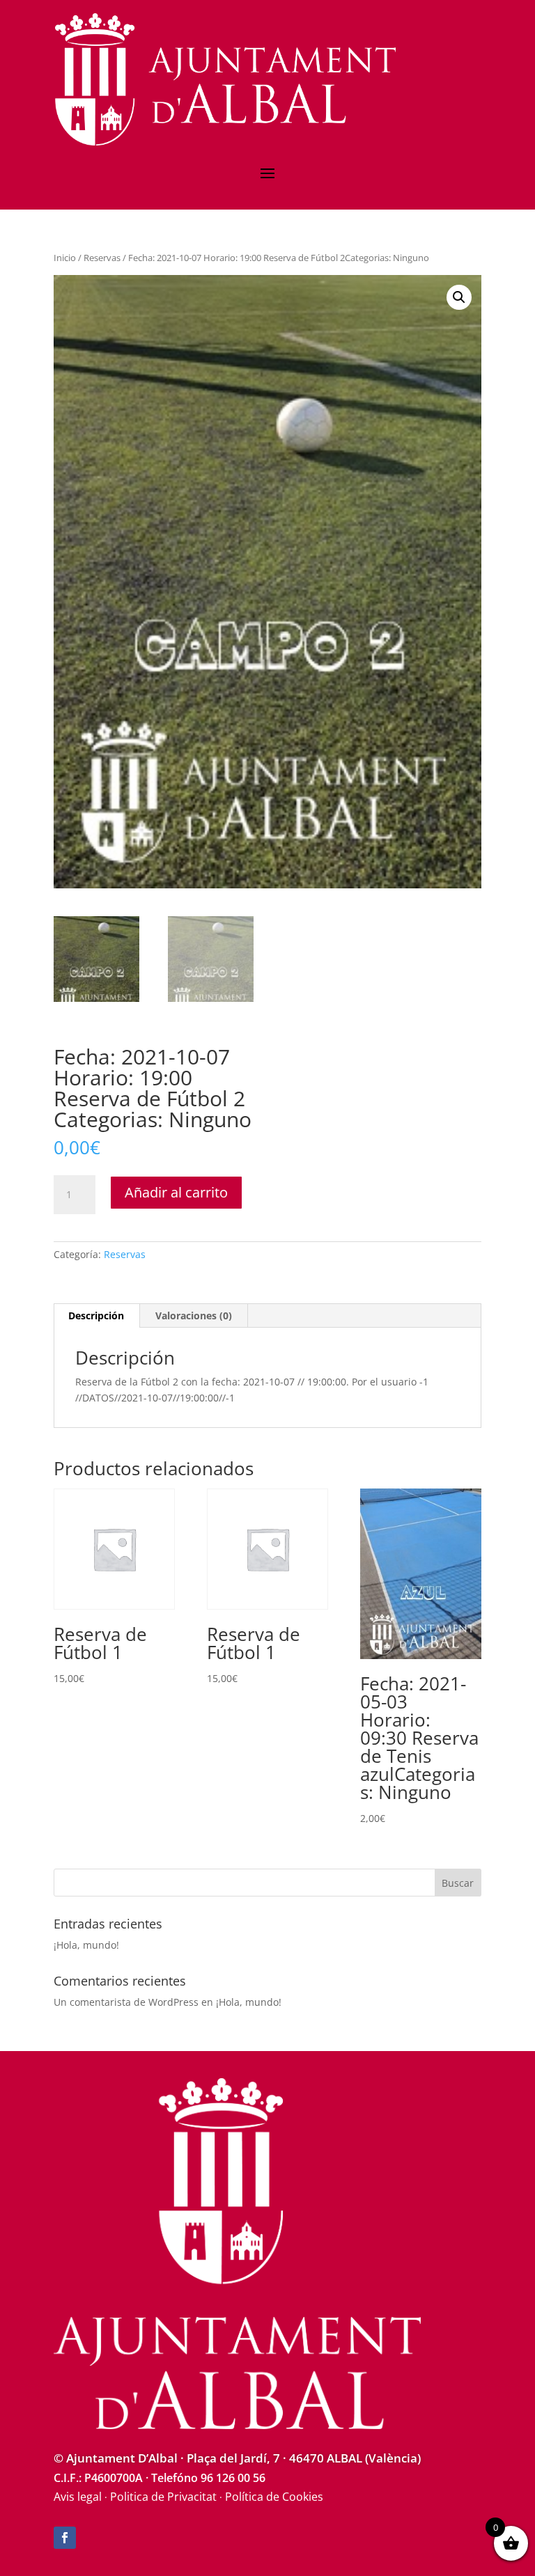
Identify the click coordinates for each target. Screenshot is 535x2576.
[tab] (96, 1316)
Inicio (65, 258)
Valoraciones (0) (194, 1316)
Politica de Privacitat (163, 2497)
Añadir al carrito (176, 1192)
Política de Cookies (274, 2497)
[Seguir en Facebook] (65, 2538)
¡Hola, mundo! (86, 1945)
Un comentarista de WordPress (126, 2002)
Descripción (96, 1316)
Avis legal (78, 2497)
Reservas (102, 258)
